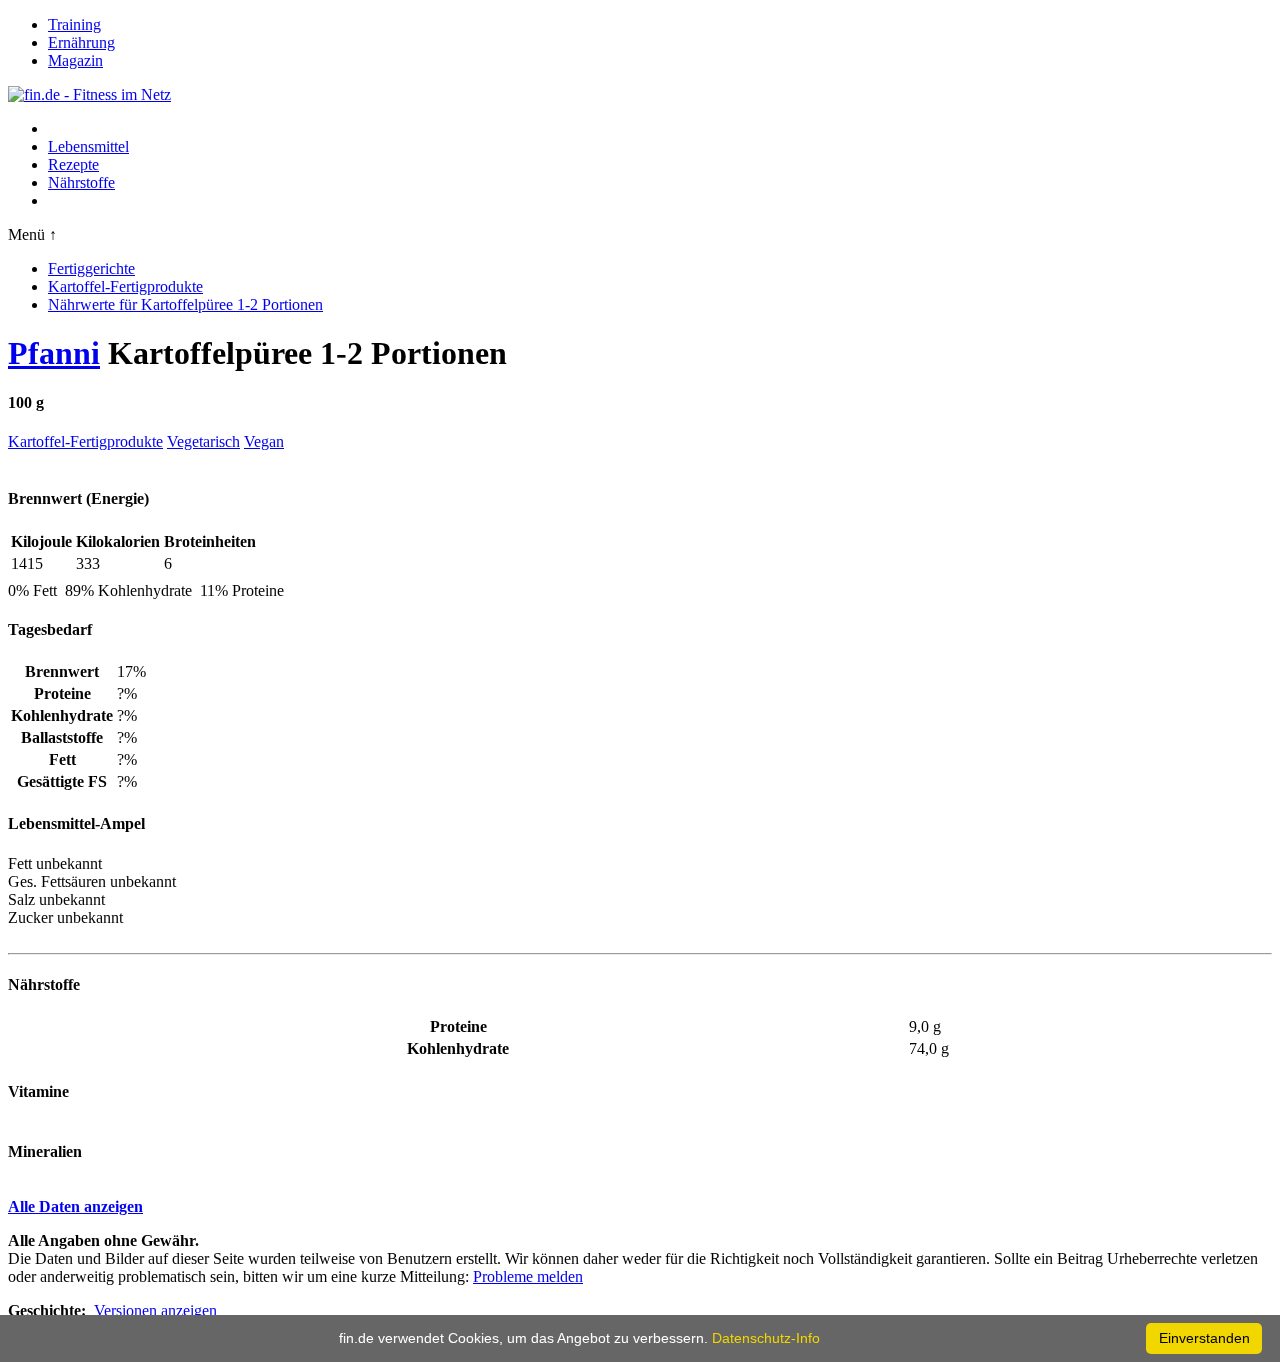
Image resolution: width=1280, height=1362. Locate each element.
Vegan (264, 441)
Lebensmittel (88, 146)
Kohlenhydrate (458, 1048)
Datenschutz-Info (766, 1338)
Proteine (458, 1026)
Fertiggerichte (91, 268)
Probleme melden (528, 1276)
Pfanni (54, 353)
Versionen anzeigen (155, 1310)
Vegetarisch (203, 441)
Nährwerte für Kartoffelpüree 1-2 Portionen (185, 304)
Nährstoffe (81, 182)
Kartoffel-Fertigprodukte (125, 286)
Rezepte (73, 164)
